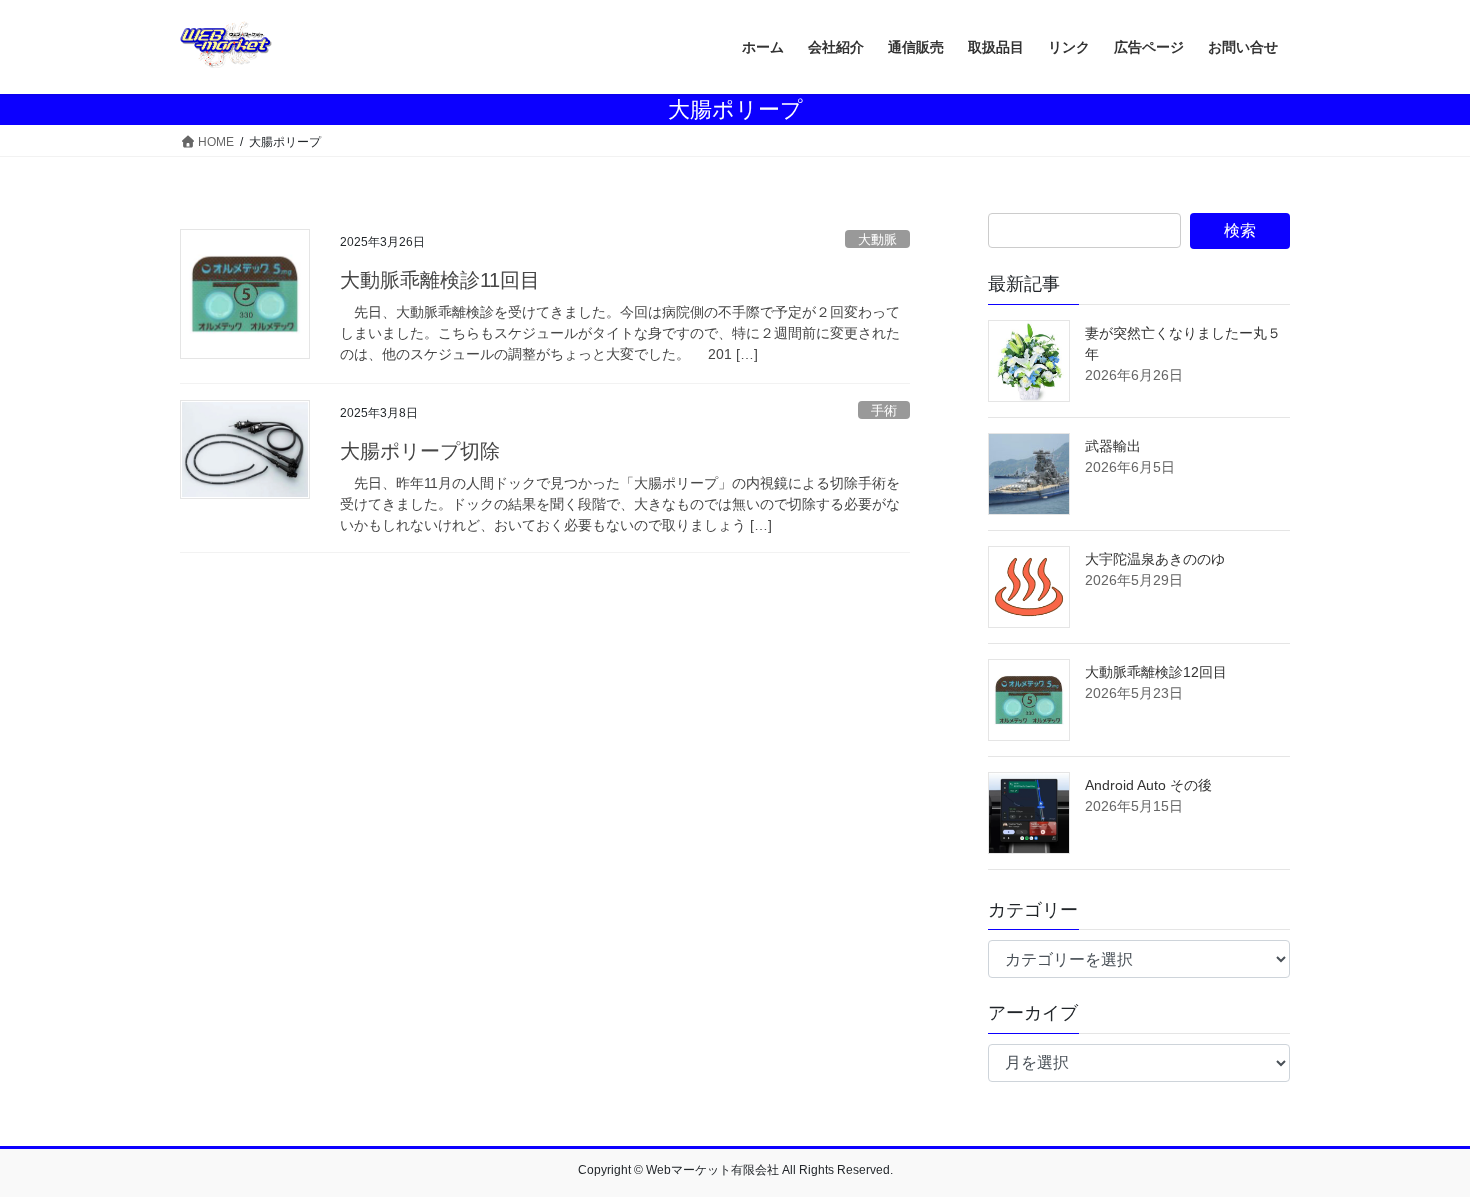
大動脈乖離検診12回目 (1156, 672)
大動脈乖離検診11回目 (440, 280)
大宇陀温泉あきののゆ (1155, 559)
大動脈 (877, 239)
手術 (884, 410)
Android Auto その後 (1148, 785)
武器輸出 (1113, 446)
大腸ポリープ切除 (420, 451)
